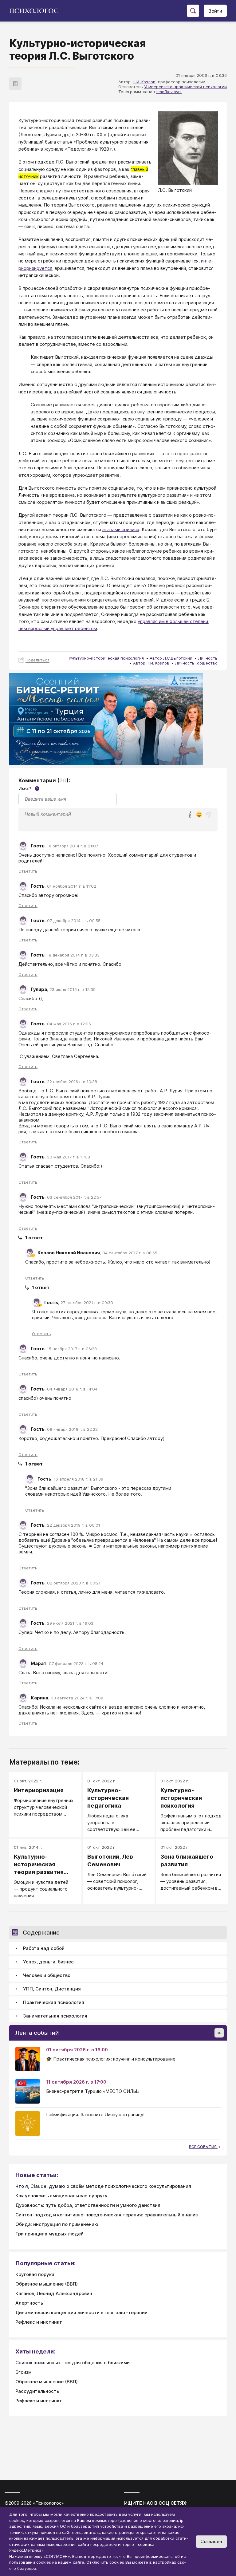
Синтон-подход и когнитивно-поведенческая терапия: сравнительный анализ (106, 2215)
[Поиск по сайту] (193, 11)
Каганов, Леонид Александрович (54, 2293)
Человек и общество (47, 1975)
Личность (208, 658)
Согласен (211, 2541)
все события (203, 2147)
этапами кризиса (121, 529)
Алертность (29, 2303)
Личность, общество (196, 663)
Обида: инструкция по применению (57, 2224)
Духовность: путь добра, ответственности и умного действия (88, 2205)
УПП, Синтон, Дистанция (52, 1989)
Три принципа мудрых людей (49, 2234)
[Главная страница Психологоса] (36, 11)
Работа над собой (44, 1948)
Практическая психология (54, 2002)
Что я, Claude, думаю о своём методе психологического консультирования (103, 2186)
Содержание (41, 1933)
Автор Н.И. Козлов (151, 663)
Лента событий (37, 2033)
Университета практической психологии (185, 87)
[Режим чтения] (15, 84)
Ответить (28, 871)
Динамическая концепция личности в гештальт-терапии (81, 2312)
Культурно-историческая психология (106, 658)
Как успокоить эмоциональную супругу (61, 2196)
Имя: (28, 789)
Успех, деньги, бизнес (48, 1962)
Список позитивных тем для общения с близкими (73, 2363)
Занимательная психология (55, 2016)
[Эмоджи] (199, 815)
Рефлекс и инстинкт (39, 2322)
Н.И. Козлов (144, 82)
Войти (215, 11)
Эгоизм (24, 2372)
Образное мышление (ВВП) (47, 2284)
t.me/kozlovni (169, 92)
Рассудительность (37, 2391)
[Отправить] (208, 815)
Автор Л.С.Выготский (171, 658)
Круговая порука (35, 2274)
